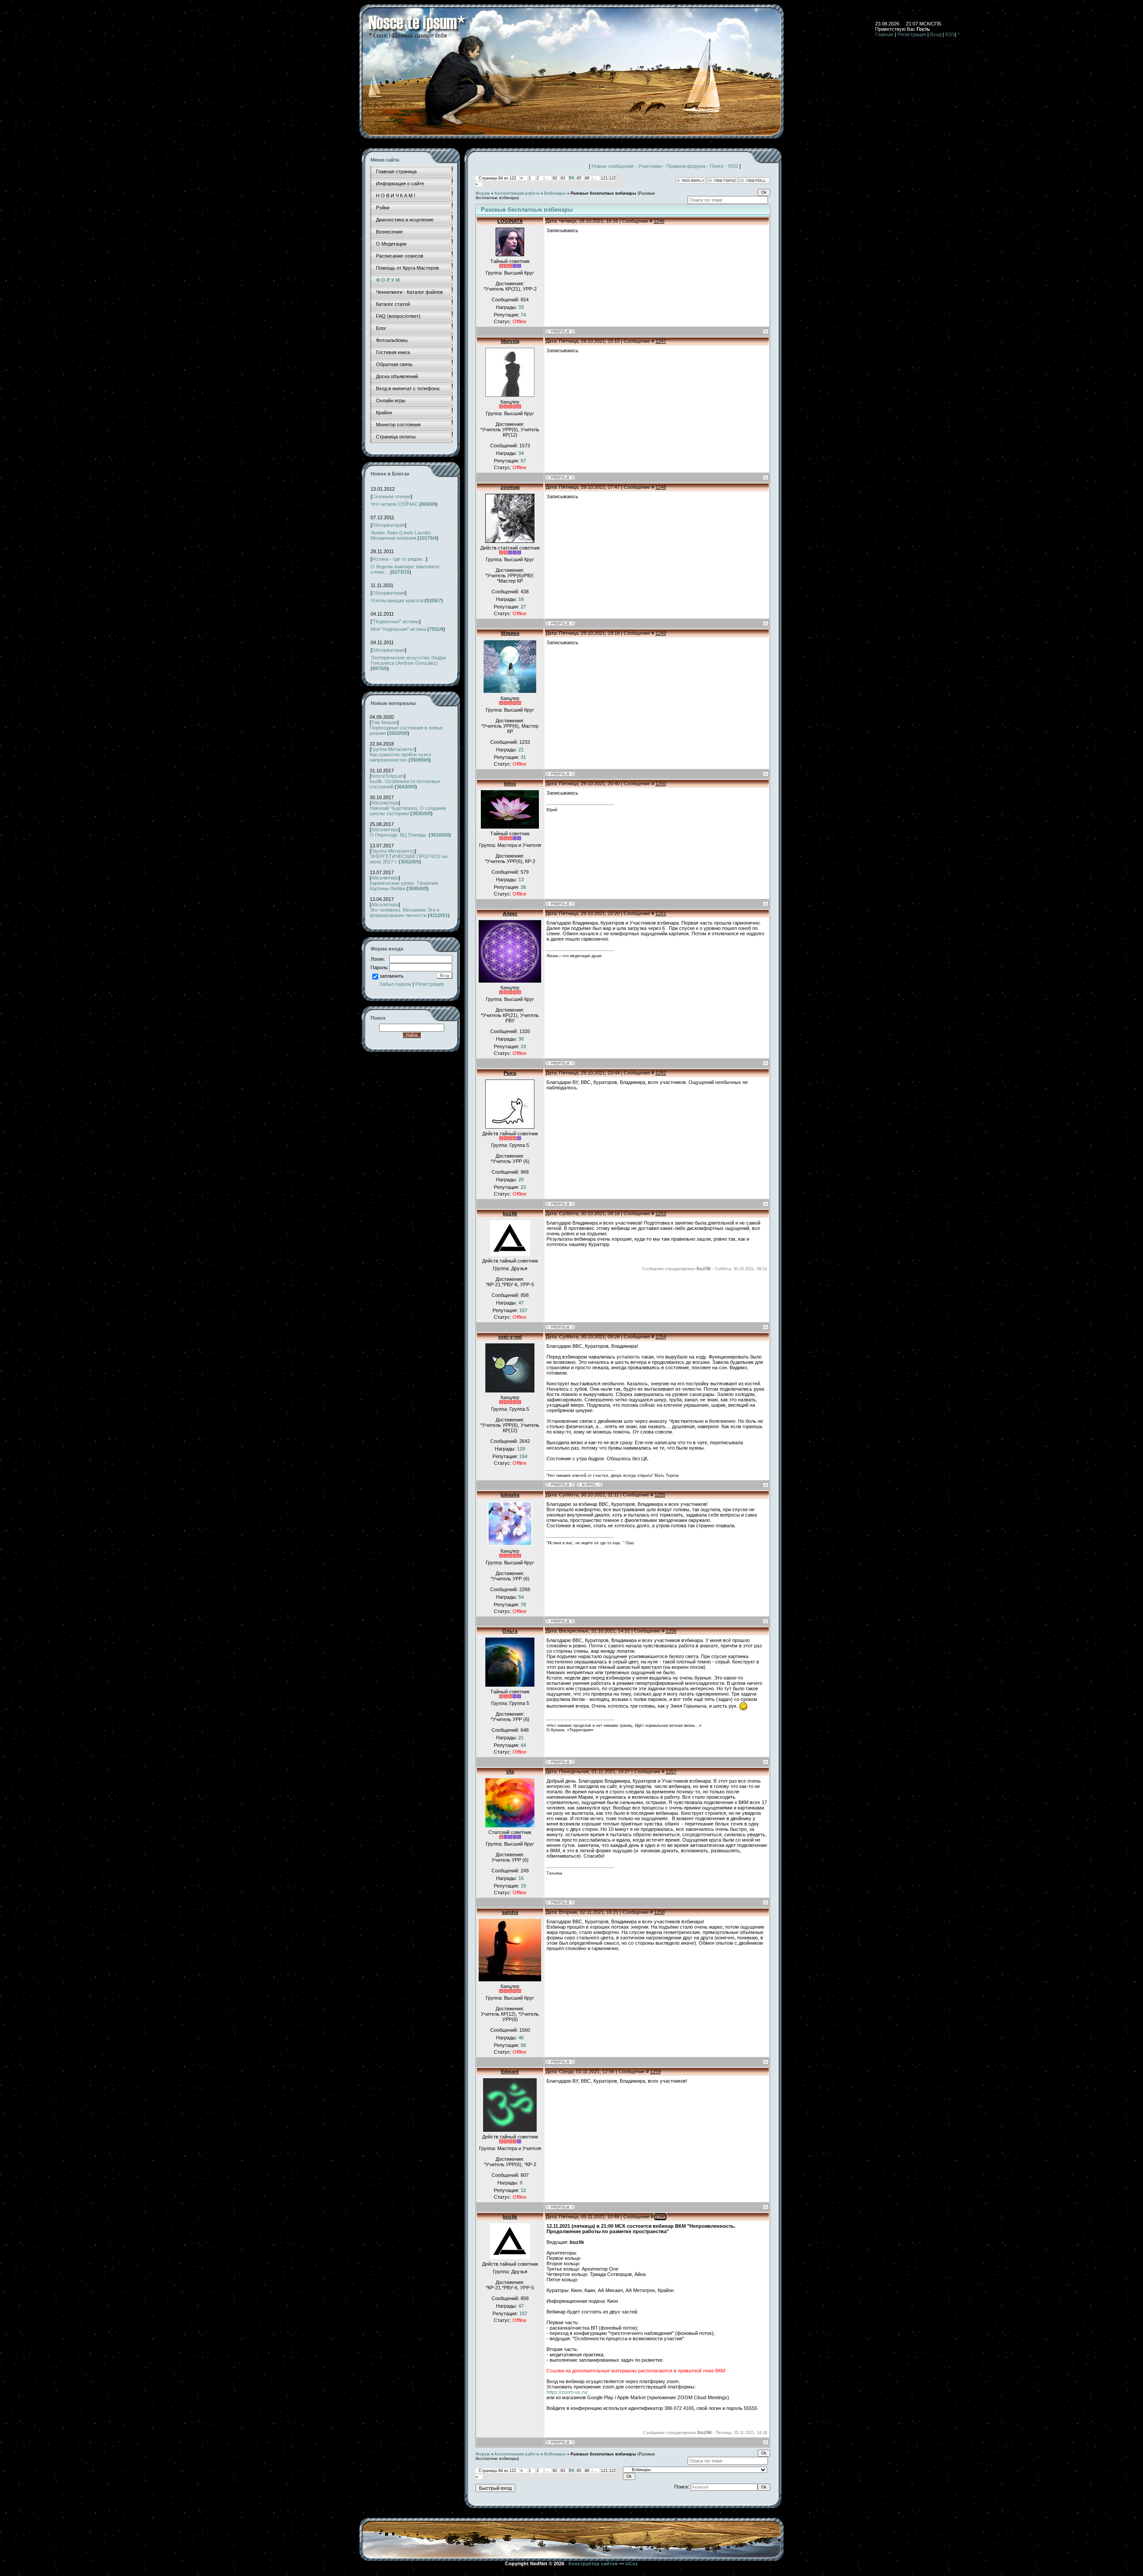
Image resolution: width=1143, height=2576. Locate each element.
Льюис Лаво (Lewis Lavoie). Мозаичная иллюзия (401, 535)
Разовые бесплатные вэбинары (603, 193)
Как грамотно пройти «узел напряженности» (400, 757)
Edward (510, 2072)
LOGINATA (510, 221)
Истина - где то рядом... (399, 559)
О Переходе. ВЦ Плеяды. (398, 835)
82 (555, 178)
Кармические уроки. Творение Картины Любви (404, 886)
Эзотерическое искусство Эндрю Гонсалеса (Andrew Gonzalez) (408, 660)
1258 (659, 1912)
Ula (510, 1772)
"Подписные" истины (396, 621)
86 (587, 178)
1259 (655, 2072)
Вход (936, 34)
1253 (661, 1213)
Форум (483, 193)
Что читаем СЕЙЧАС (394, 504)
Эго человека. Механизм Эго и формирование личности (405, 913)
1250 (661, 784)
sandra (510, 1912)
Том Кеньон (384, 722)
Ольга (510, 1631)
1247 (661, 341)
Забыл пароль (395, 984)
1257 (671, 1772)
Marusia (510, 341)
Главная (884, 34)
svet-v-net (510, 1337)
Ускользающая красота (397, 600)
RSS (950, 34)
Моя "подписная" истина (398, 629)
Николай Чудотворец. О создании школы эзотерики (408, 811)
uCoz (632, 2563)
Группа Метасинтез (393, 749)
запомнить (392, 976)
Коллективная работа (517, 193)
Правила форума (686, 166)
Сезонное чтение (391, 496)
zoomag (510, 487)
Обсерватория (388, 525)
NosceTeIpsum (388, 776)
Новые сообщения (613, 166)
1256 (671, 1631)
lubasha (510, 1495)
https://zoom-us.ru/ (567, 2392)
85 (579, 178)
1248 (661, 487)
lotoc (510, 784)
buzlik (510, 1213)
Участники (650, 166)
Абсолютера (385, 803)
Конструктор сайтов (593, 2563)
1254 (661, 1337)
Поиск (717, 166)
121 (604, 178)
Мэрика (510, 633)
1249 (661, 633)
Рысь (510, 1073)
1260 (660, 2217)
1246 (659, 221)
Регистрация (912, 34)
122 (612, 178)
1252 (661, 1073)
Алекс (510, 913)
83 (563, 178)
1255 (660, 1495)
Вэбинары (555, 193)
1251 (661, 913)
